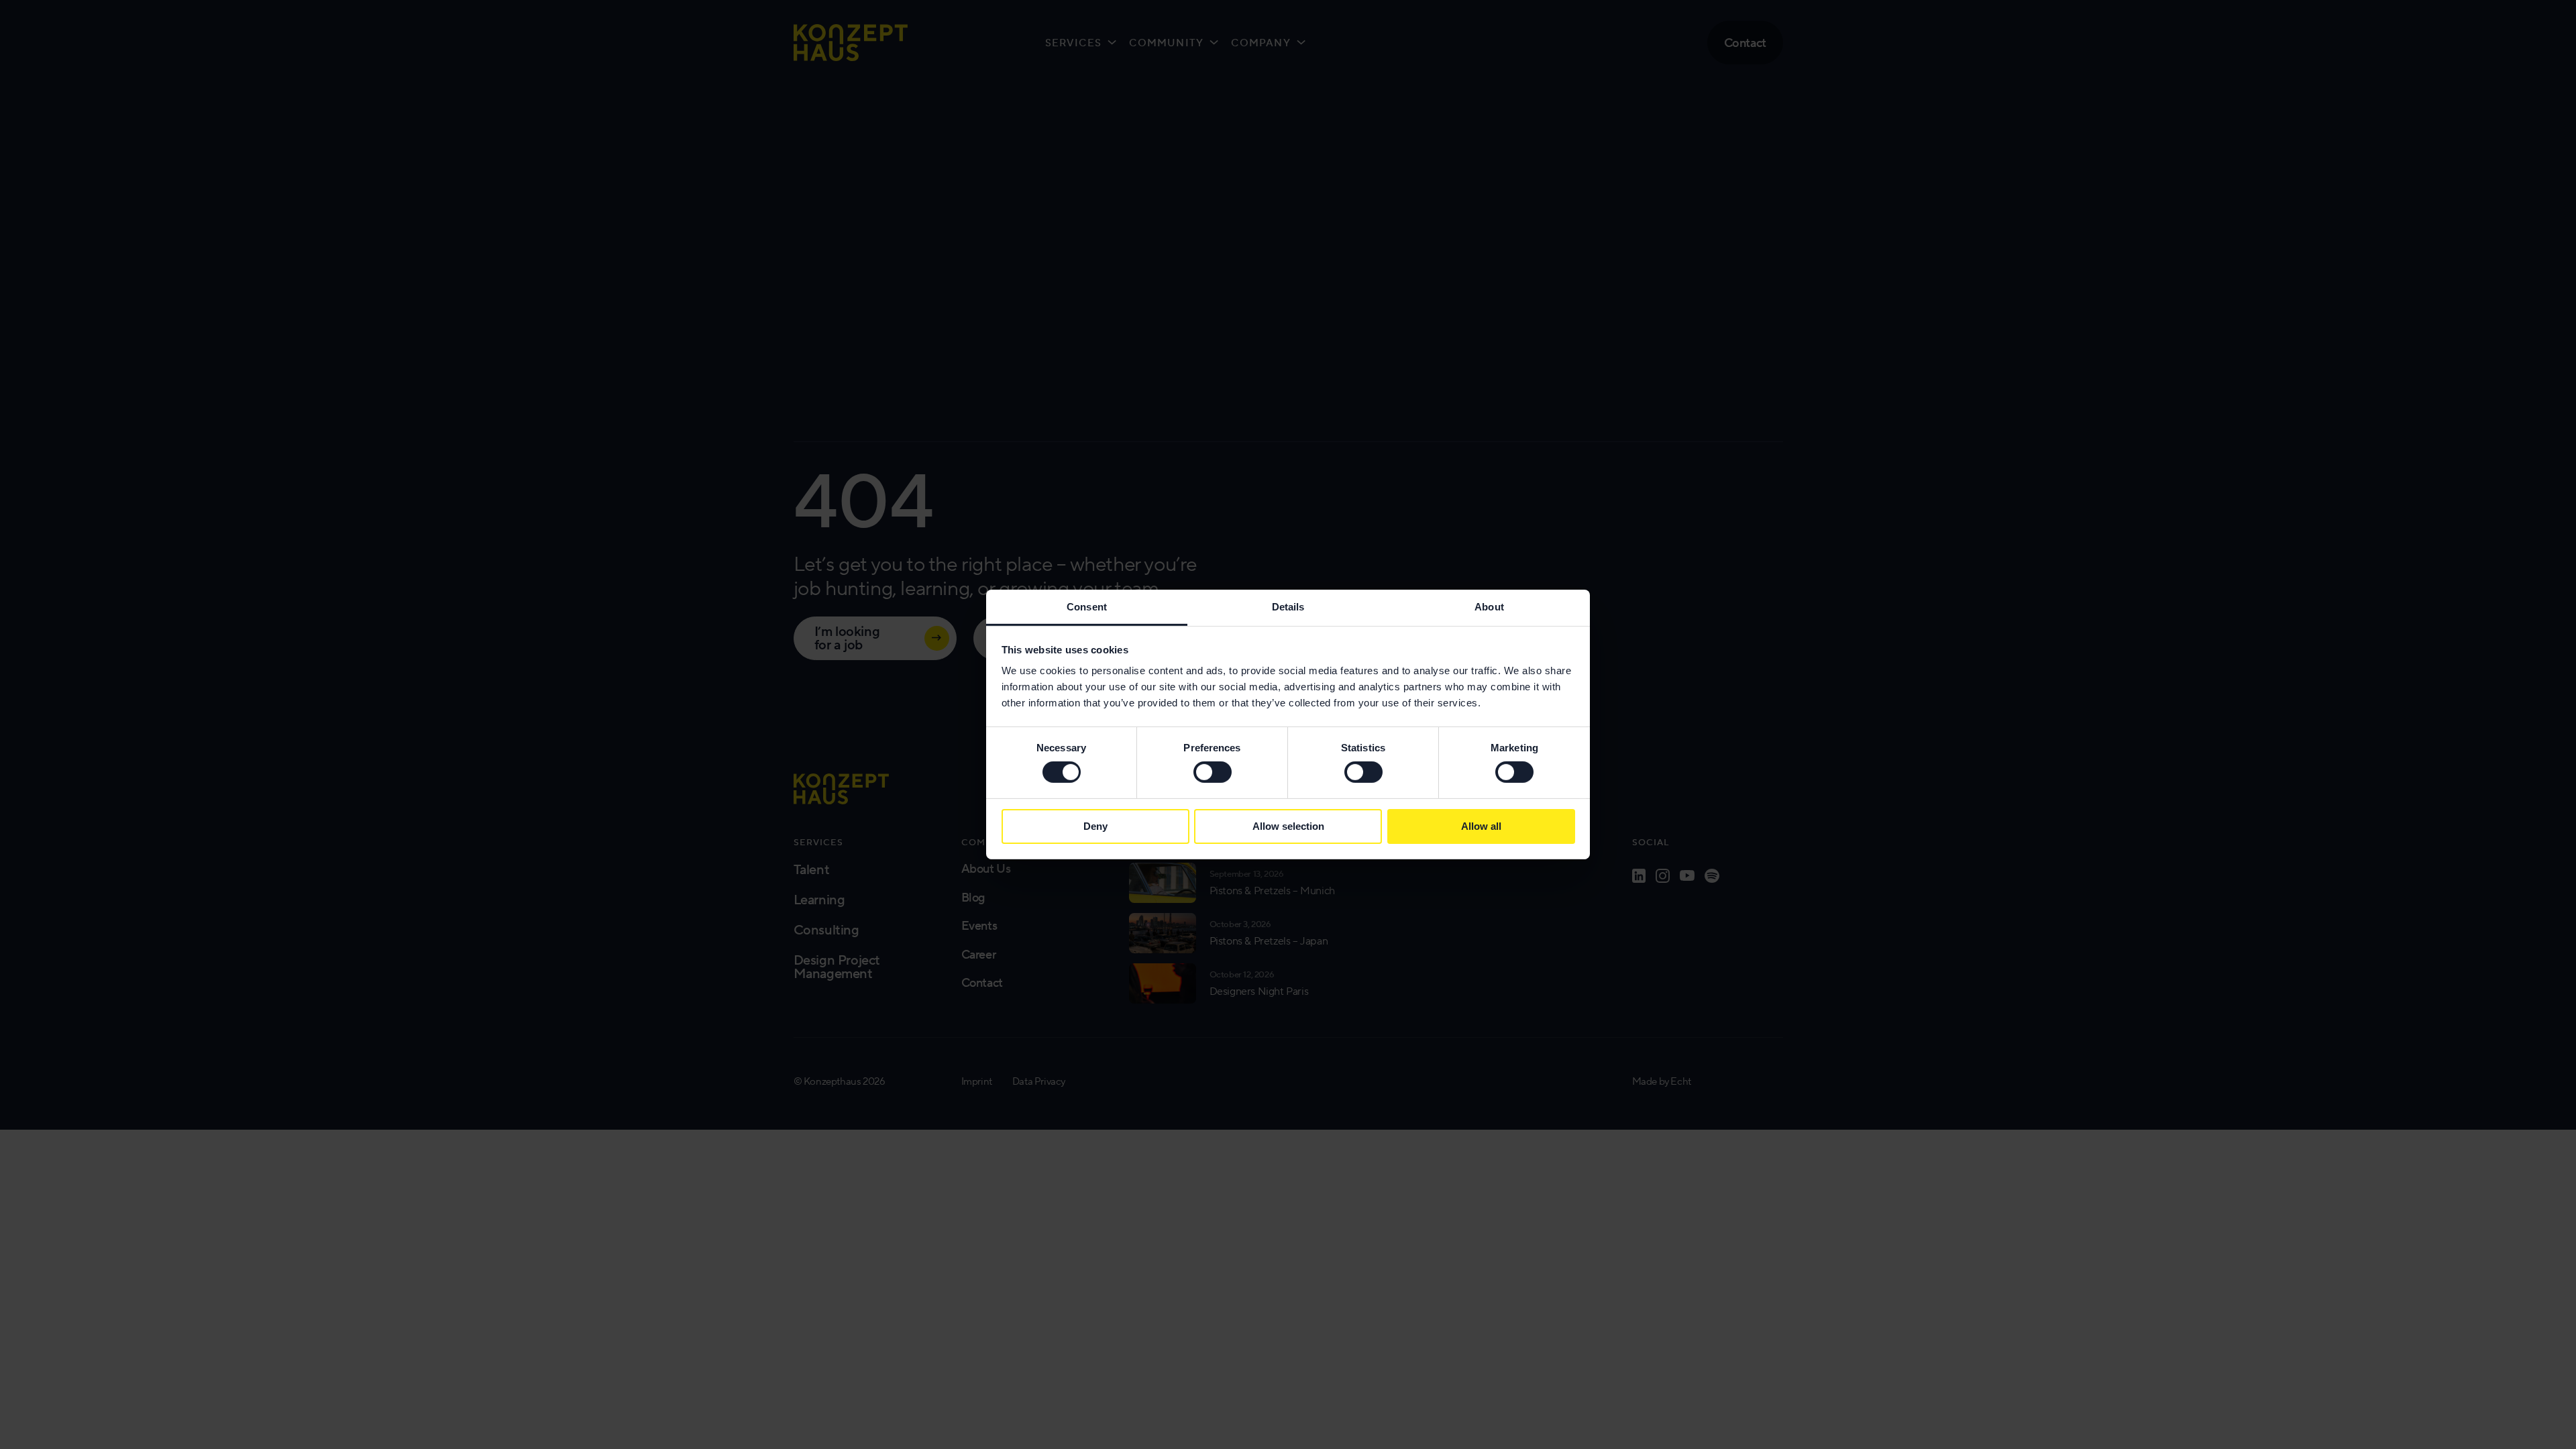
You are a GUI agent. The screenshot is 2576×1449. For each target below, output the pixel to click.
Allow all (1481, 826)
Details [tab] (1288, 607)
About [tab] (1489, 607)
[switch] (1213, 772)
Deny (1095, 826)
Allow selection (1288, 826)
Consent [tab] (1087, 607)
